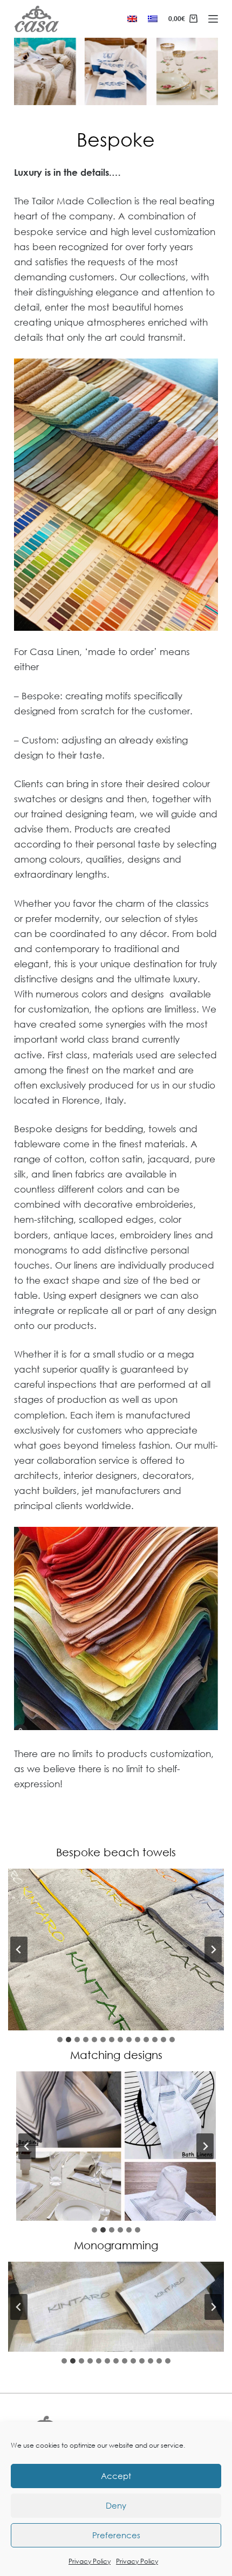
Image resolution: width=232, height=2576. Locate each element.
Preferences (116, 2535)
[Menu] (213, 19)
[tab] (60, 2040)
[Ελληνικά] (153, 19)
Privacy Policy (90, 2561)
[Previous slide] (19, 1950)
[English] (132, 19)
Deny (116, 2505)
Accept (116, 2476)
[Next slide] (213, 1950)
